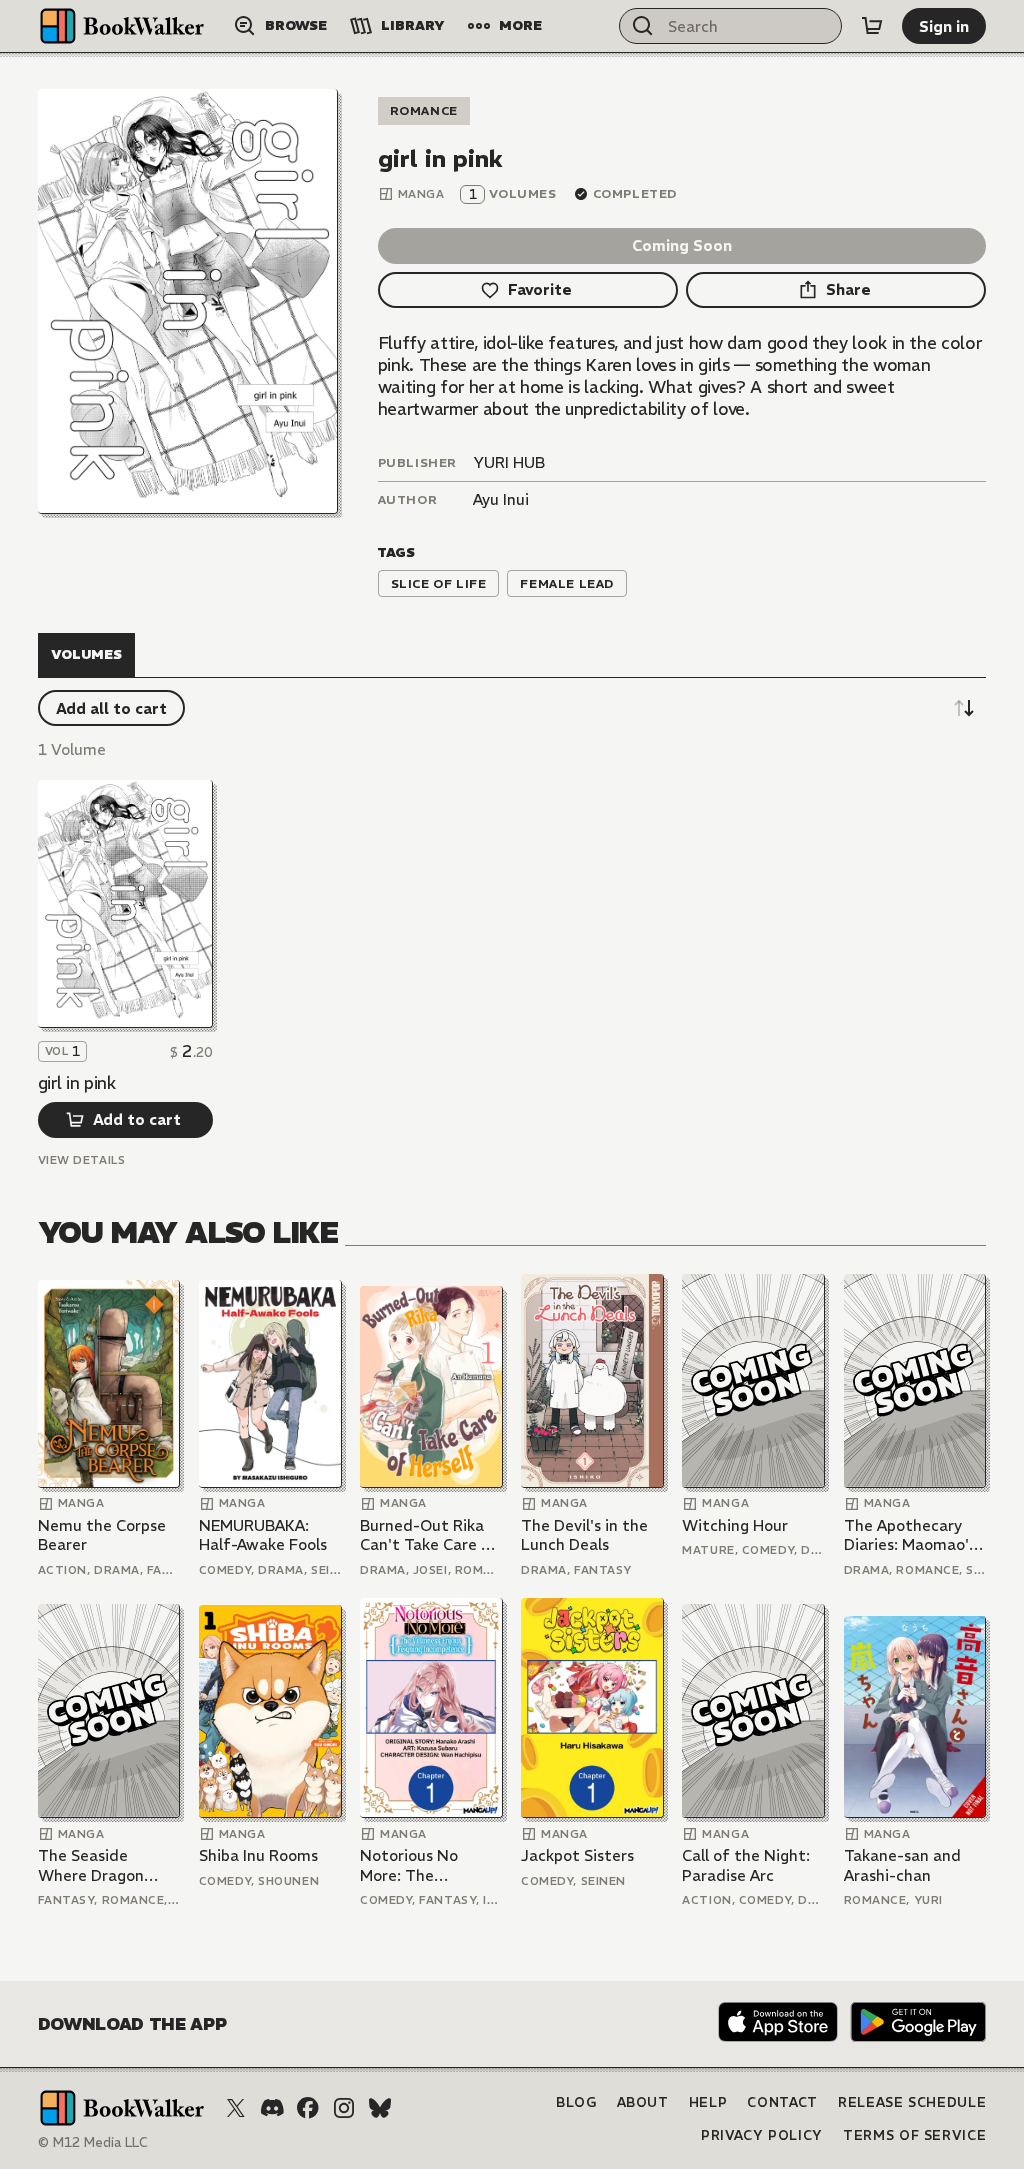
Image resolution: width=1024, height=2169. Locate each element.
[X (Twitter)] (236, 2108)
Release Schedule (912, 2102)
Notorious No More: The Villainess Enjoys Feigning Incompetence (419, 1865)
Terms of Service (914, 2135)
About (643, 2102)
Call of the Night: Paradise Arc (746, 1865)
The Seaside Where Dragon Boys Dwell (91, 1865)
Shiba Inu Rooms (258, 1855)
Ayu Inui (501, 499)
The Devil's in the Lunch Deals (584, 1535)
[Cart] (872, 26)
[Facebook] (308, 2108)
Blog (576, 2102)
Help (708, 2102)
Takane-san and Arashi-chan (902, 1865)
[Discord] (272, 2108)
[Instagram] (344, 2108)
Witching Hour (735, 1525)
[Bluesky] (380, 2108)
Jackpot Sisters (577, 1855)
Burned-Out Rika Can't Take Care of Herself (429, 1535)
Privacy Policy (762, 2135)
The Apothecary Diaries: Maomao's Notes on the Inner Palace (913, 1535)
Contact (782, 2102)
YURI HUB (509, 462)
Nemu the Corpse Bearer (102, 1535)
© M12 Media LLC (93, 2142)
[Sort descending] (964, 708)
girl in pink (77, 1083)
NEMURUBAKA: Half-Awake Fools (263, 1535)
